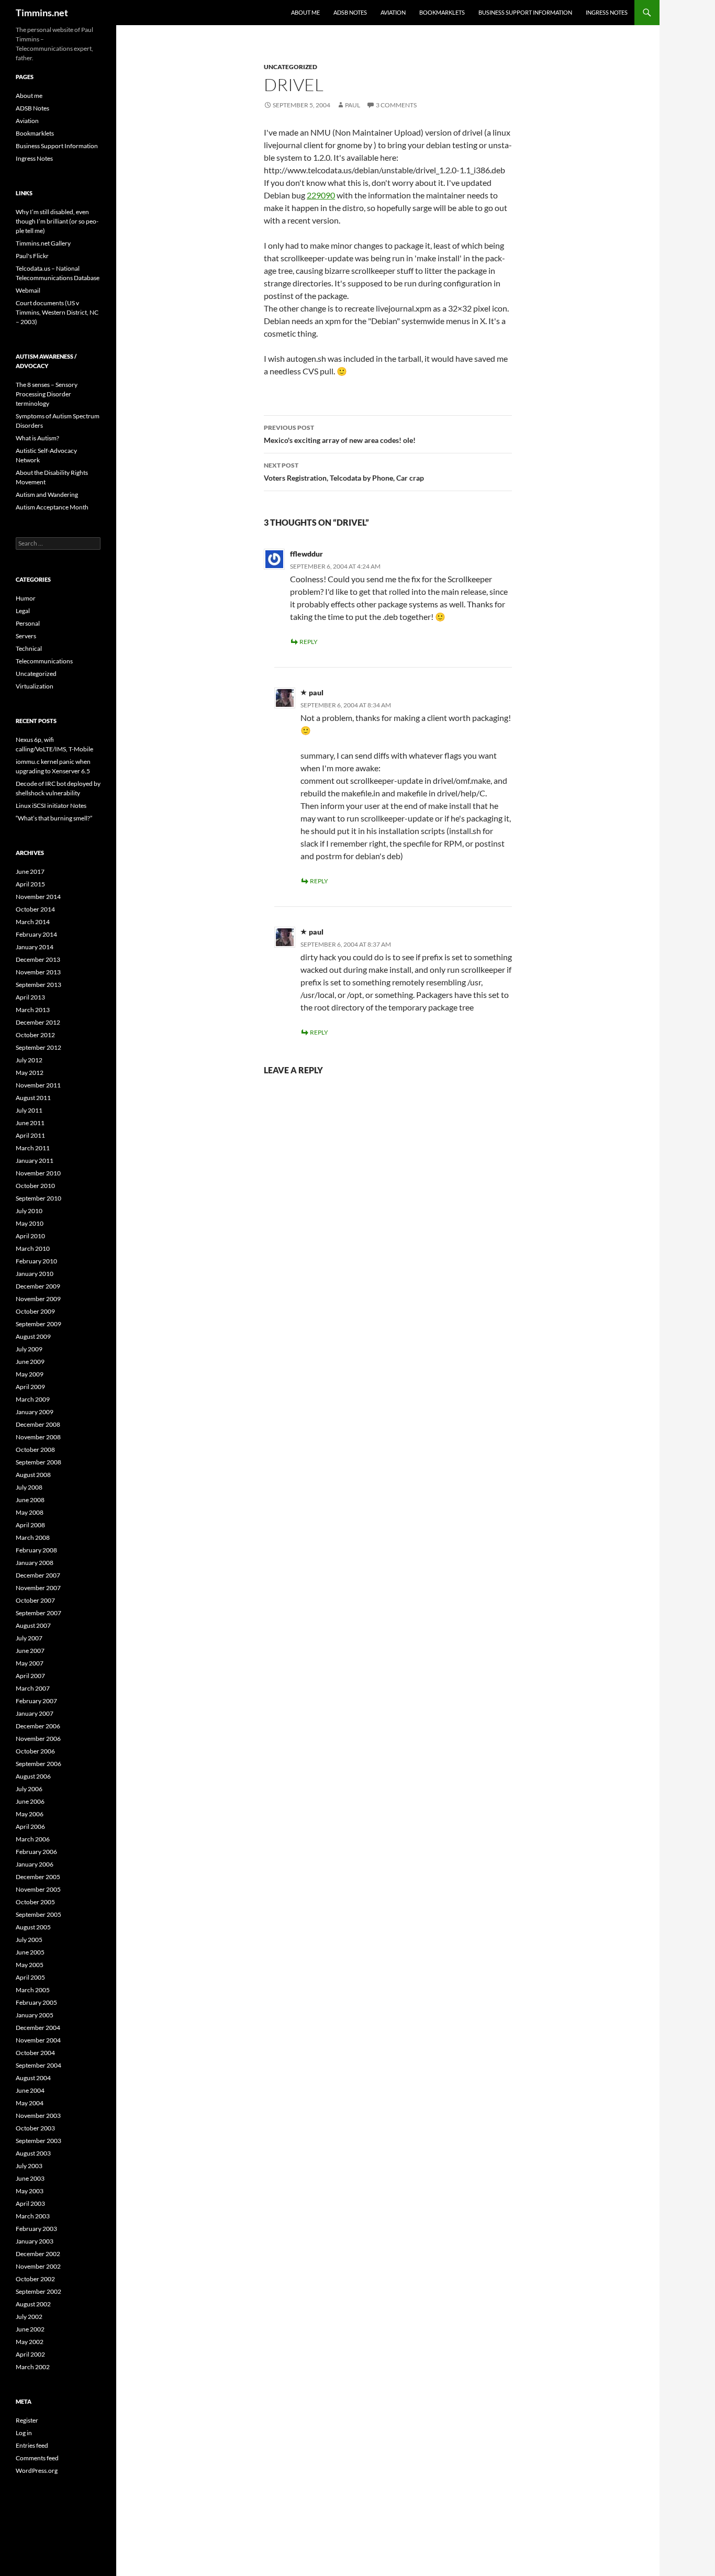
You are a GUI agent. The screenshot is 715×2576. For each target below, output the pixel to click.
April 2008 (30, 1525)
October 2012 (35, 1035)
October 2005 (35, 1902)
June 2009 (30, 1362)
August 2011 (33, 1098)
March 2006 (33, 1839)
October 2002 (35, 2279)
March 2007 (33, 1688)
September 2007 (38, 1613)
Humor (26, 598)
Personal (28, 623)
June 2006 (30, 1801)
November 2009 (38, 1299)
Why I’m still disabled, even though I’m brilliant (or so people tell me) (57, 221)
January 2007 (35, 1713)
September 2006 (38, 1764)
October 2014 (35, 909)
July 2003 (29, 2166)
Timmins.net (42, 13)
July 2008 (29, 1487)
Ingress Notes (607, 12)
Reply (309, 642)
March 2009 (33, 1399)
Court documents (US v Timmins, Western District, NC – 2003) (57, 312)
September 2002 (38, 2291)
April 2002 (30, 2354)
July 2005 (29, 1940)
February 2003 (36, 2229)
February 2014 (36, 934)
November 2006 (38, 1739)
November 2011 (38, 1085)
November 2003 (38, 2116)
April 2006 (30, 1826)
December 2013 (38, 959)
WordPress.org (37, 2470)
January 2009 (35, 1412)
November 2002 (38, 2266)
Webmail (28, 290)
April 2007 (30, 1676)
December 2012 (38, 1022)
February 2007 (36, 1701)
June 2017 (30, 871)
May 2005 (30, 1965)
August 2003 (33, 2153)
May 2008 (30, 1512)
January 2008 (35, 1563)
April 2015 (30, 884)
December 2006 (38, 1726)
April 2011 (30, 1135)
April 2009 (30, 1387)
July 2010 (29, 1211)
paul (353, 105)
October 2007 (35, 1600)
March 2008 (33, 1537)
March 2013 (33, 1010)
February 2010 (36, 1261)
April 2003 (30, 2203)
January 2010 (35, 1274)
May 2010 (30, 1223)
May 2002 (30, 2342)
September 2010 (38, 1198)
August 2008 (33, 1475)
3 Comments (396, 105)
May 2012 (30, 1073)
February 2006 (36, 1852)
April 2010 (30, 1236)
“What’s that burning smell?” (54, 818)
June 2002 (30, 2329)
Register (27, 2420)
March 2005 (33, 1990)
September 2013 (38, 985)
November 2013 (38, 972)
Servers (26, 636)
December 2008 (38, 1424)
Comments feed (37, 2458)
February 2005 (36, 2002)
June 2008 (30, 1500)
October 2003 (35, 2128)
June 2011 (30, 1123)
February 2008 (36, 1550)
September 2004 (38, 2065)
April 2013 (30, 997)
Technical (29, 648)
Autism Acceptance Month (52, 507)
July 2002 (29, 2317)
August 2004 (33, 2078)
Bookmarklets (442, 12)
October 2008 (35, 1450)
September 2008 (38, 1462)
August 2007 (33, 1625)
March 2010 (33, 1248)
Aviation (393, 12)
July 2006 (29, 1789)
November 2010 (38, 1173)
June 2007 (30, 1651)
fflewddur (306, 554)
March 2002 (33, 2367)
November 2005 (38, 1889)
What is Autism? (37, 438)
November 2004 (38, 2040)
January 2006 (35, 1864)
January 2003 (35, 2241)
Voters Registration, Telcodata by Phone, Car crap (344, 472)
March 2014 (33, 922)
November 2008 (38, 1437)
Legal (23, 611)
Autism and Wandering (47, 495)
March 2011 (33, 1148)
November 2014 (38, 897)
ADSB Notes (350, 12)
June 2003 (30, 2178)
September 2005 (38, 1914)
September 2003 (38, 2141)
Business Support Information (525, 12)
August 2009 (33, 1336)
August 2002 (33, 2304)
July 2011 (29, 1110)
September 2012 (38, 1047)
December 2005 (38, 1877)
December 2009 (38, 1286)
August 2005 (33, 1927)
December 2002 (38, 2254)
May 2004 (30, 2103)
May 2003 (30, 2191)
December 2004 (38, 2028)
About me (305, 12)
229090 (321, 195)
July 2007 (29, 1638)
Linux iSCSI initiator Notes (51, 806)
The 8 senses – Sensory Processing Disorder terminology (47, 394)
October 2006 (35, 1751)
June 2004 (30, 2090)
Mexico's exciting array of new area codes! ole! (340, 434)
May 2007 (30, 1663)
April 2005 (30, 1977)
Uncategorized (291, 67)
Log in (24, 2433)
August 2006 (33, 1776)
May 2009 (30, 1374)
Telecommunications (44, 661)
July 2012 (29, 1060)
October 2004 (35, 2053)
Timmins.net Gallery (43, 243)
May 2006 (30, 1814)
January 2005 (35, 2015)
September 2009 (38, 1324)
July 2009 (29, 1349)
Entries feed (32, 2445)
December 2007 (38, 1575)
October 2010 (35, 1186)
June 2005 (30, 1952)
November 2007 (38, 1588)
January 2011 (35, 1161)
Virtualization (35, 686)
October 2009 (35, 1311)
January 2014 (35, 947)
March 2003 (33, 2216)
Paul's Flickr (32, 256)
